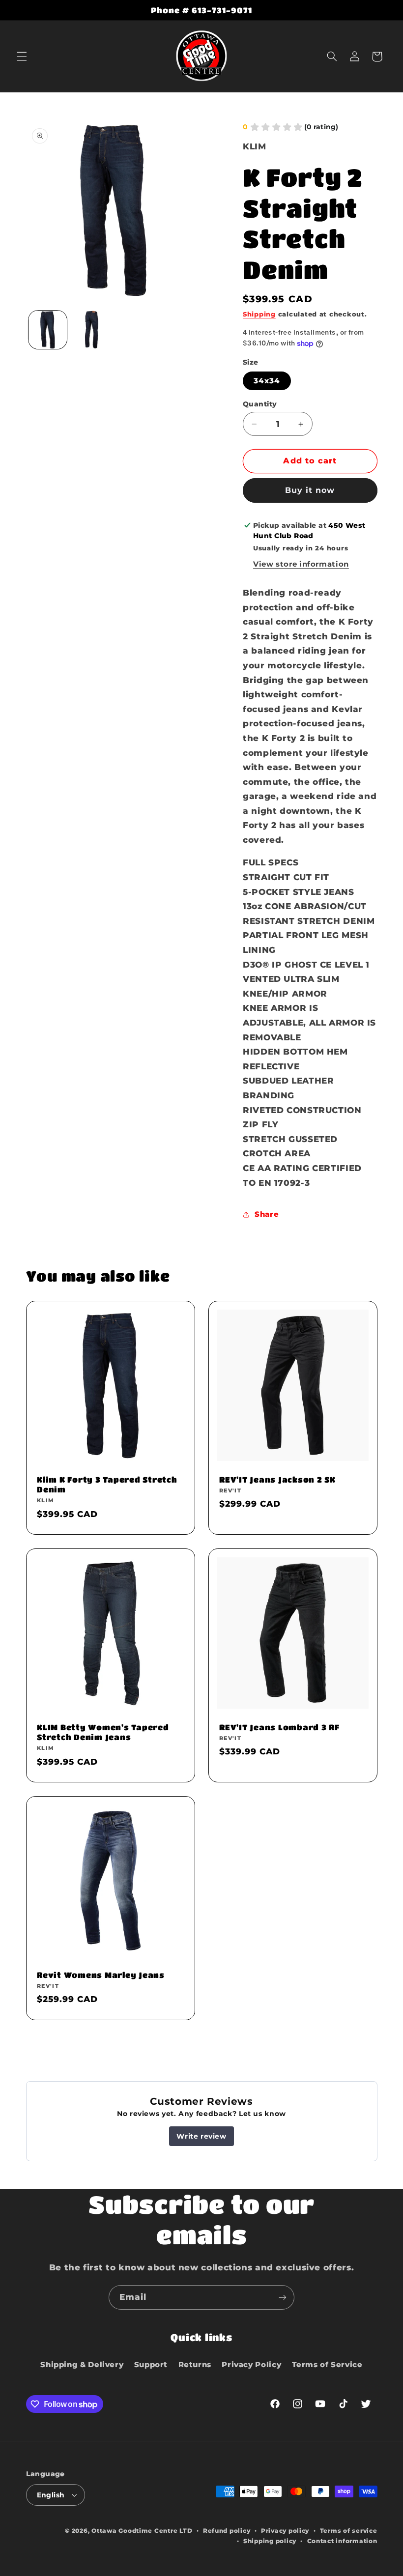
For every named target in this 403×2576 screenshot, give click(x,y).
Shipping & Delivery (82, 2365)
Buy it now (310, 490)
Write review (201, 2136)
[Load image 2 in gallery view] (91, 330)
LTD (186, 2531)
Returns (195, 2365)
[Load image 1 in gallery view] (48, 330)
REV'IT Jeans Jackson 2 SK (277, 1479)
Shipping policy (270, 2541)
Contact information (342, 2541)
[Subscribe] (283, 2297)
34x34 (267, 381)
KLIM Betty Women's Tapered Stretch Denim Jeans (103, 1732)
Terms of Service (327, 2365)
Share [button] (267, 1214)
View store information (301, 564)
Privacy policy (285, 2531)
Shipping (259, 314)
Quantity (260, 404)
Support (151, 2365)
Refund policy (227, 2531)
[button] (22, 57)
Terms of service (349, 2531)
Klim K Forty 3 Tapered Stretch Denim (107, 1484)
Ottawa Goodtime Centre (135, 2531)
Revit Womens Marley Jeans (101, 1975)
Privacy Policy (251, 2365)
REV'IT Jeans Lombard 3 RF (279, 1727)
